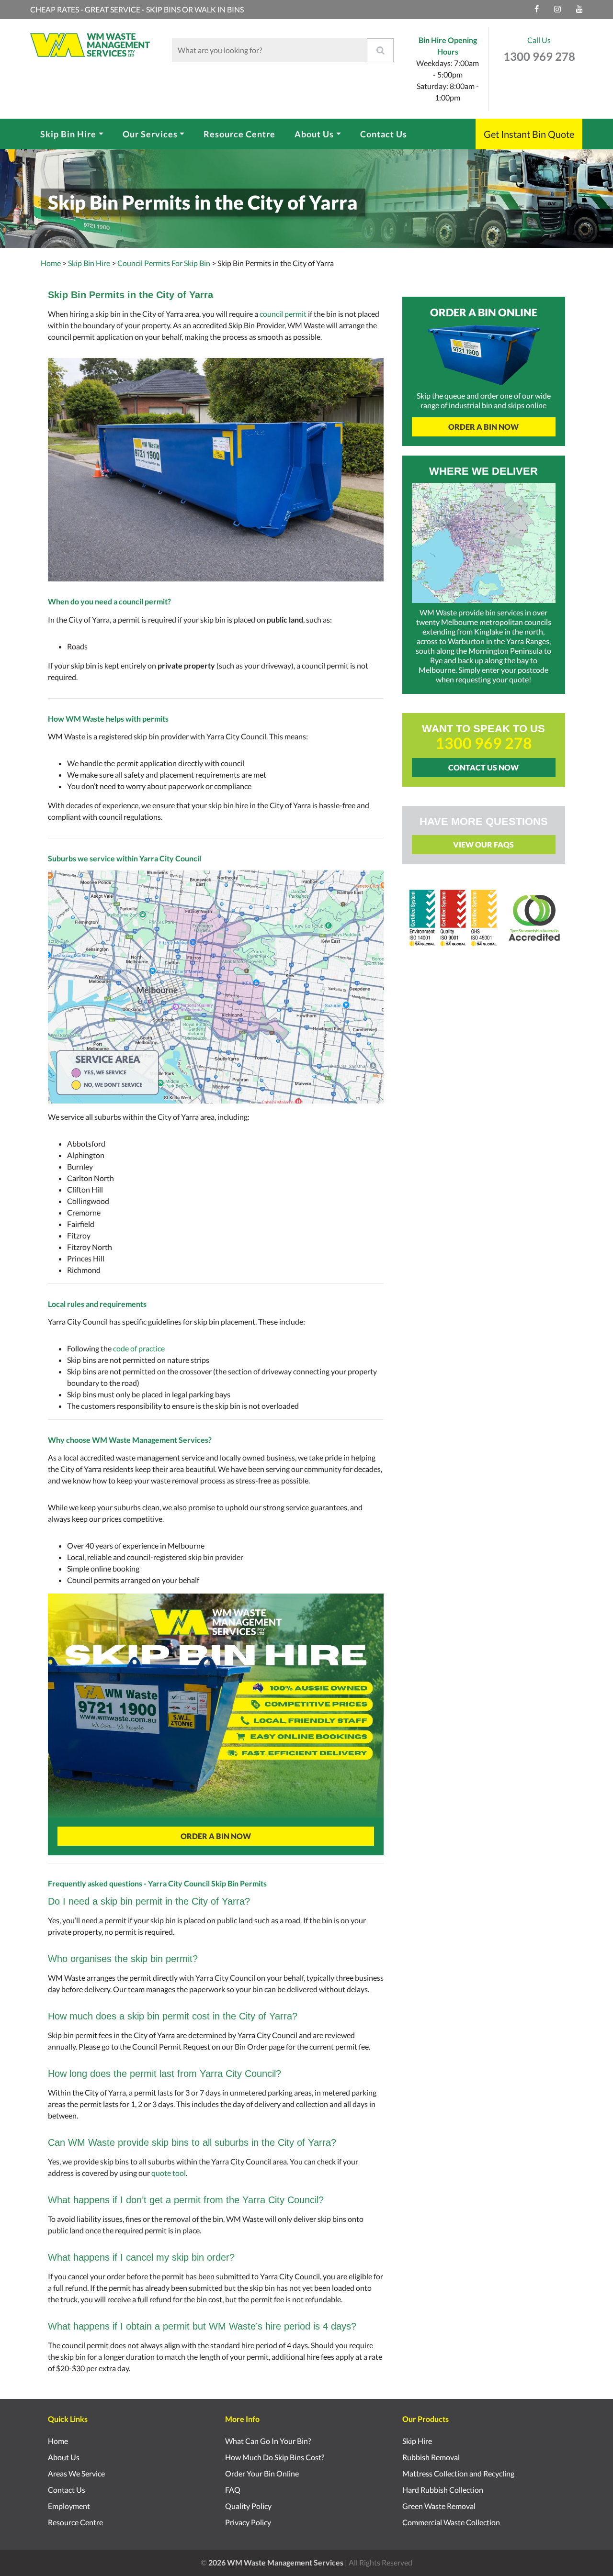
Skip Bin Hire (68, 134)
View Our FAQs (483, 844)
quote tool (169, 2173)
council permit (283, 314)
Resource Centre (239, 134)
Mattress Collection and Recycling (458, 2473)
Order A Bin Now (216, 1836)
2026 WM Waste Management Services (276, 2562)
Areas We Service (76, 2473)
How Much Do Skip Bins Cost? (275, 2457)
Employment (69, 2506)
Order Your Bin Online (262, 2473)
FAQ (233, 2490)
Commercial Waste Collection (451, 2522)
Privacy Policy (248, 2522)
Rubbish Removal (431, 2457)
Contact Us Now (483, 767)
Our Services (150, 134)
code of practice (139, 1348)
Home (51, 263)
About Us (314, 134)
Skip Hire (417, 2441)
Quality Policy (248, 2506)
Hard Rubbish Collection (443, 2490)
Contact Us (384, 134)
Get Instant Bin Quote (529, 134)
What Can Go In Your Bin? (268, 2441)
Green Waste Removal (439, 2506)
